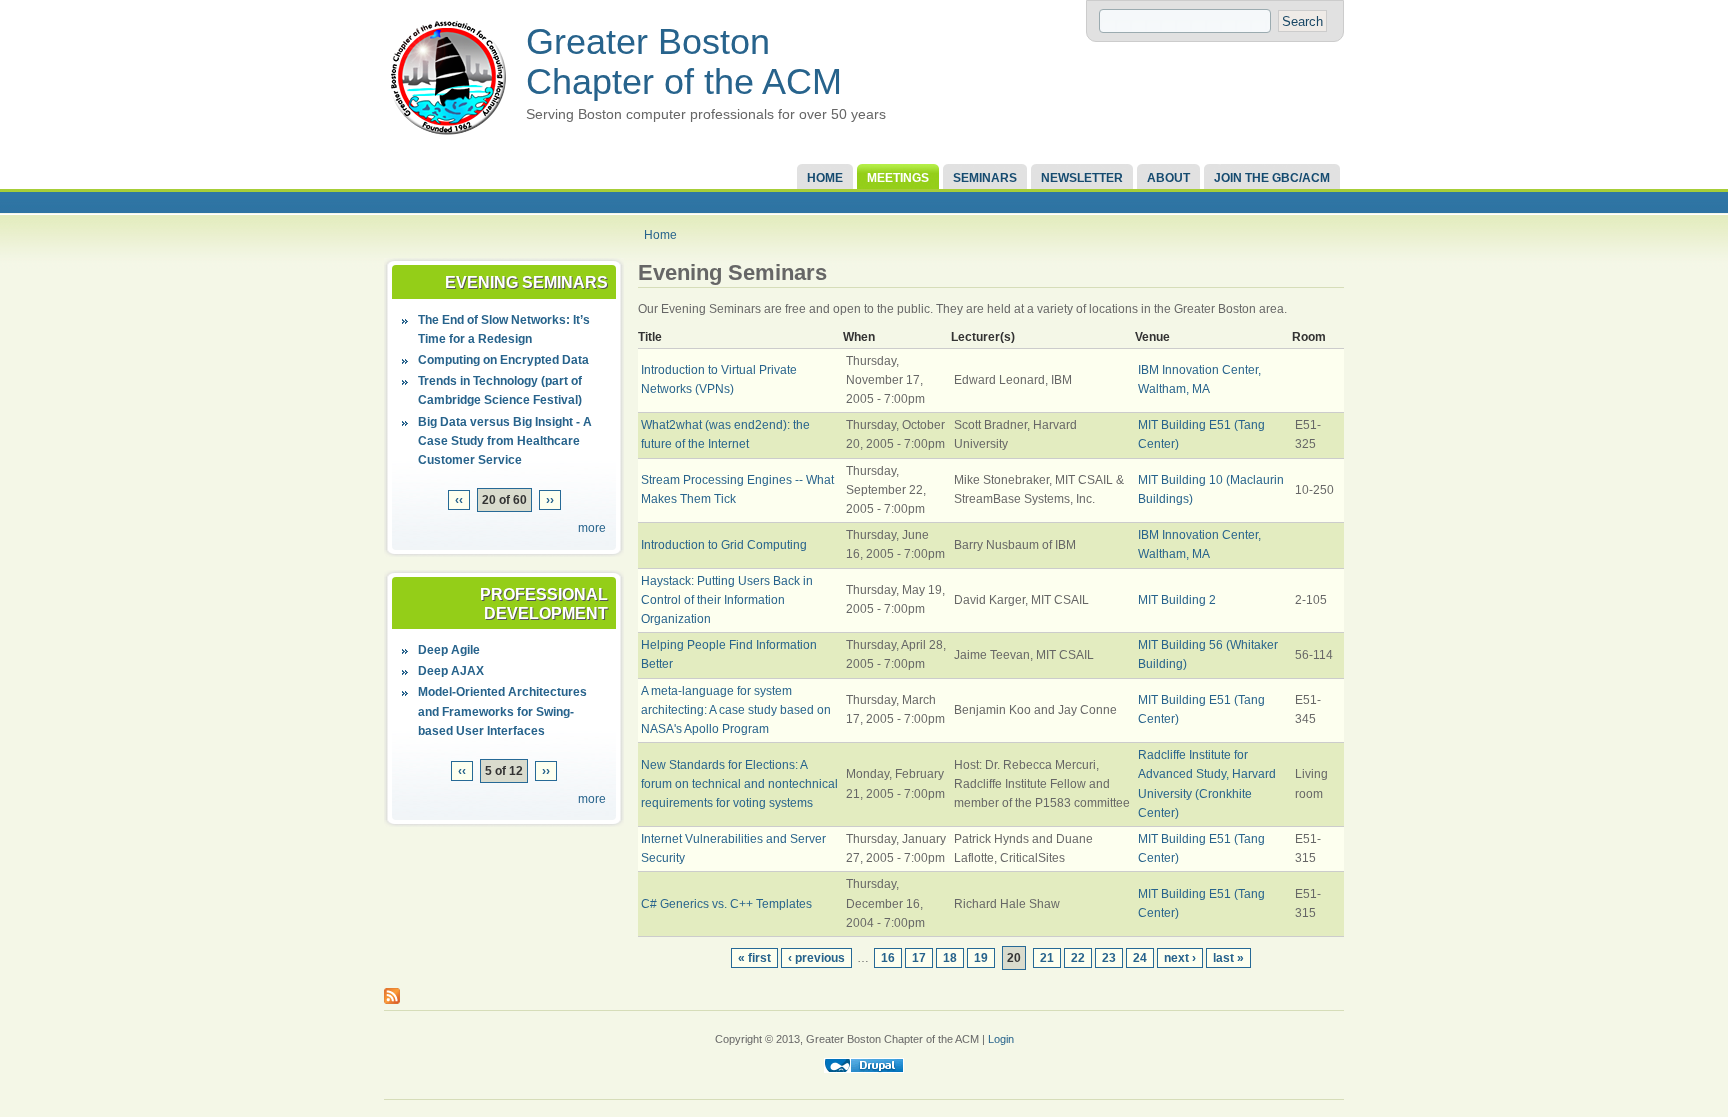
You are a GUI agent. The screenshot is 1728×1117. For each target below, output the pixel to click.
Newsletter (1082, 178)
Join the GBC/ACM (1272, 178)
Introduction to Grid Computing (724, 545)
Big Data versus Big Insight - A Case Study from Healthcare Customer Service (505, 441)
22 (1078, 958)
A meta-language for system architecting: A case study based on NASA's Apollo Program (736, 710)
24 (1140, 958)
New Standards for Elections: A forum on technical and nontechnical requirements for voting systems (739, 784)
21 (1047, 958)
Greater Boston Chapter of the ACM (684, 61)
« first (754, 958)
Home (825, 178)
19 (981, 958)
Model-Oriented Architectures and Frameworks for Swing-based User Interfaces (502, 711)
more (592, 528)
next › (1180, 958)
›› (550, 500)
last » (1228, 958)
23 (1109, 958)
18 (950, 958)
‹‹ (459, 500)
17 (919, 958)
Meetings (898, 178)
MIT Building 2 (1177, 600)
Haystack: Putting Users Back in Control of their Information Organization (727, 600)
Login (1001, 1039)
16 (888, 958)
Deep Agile (449, 650)
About (1168, 178)
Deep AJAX (451, 671)
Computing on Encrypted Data (503, 360)
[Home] (448, 136)
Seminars (985, 178)
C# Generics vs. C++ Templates (726, 904)
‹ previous (816, 958)
